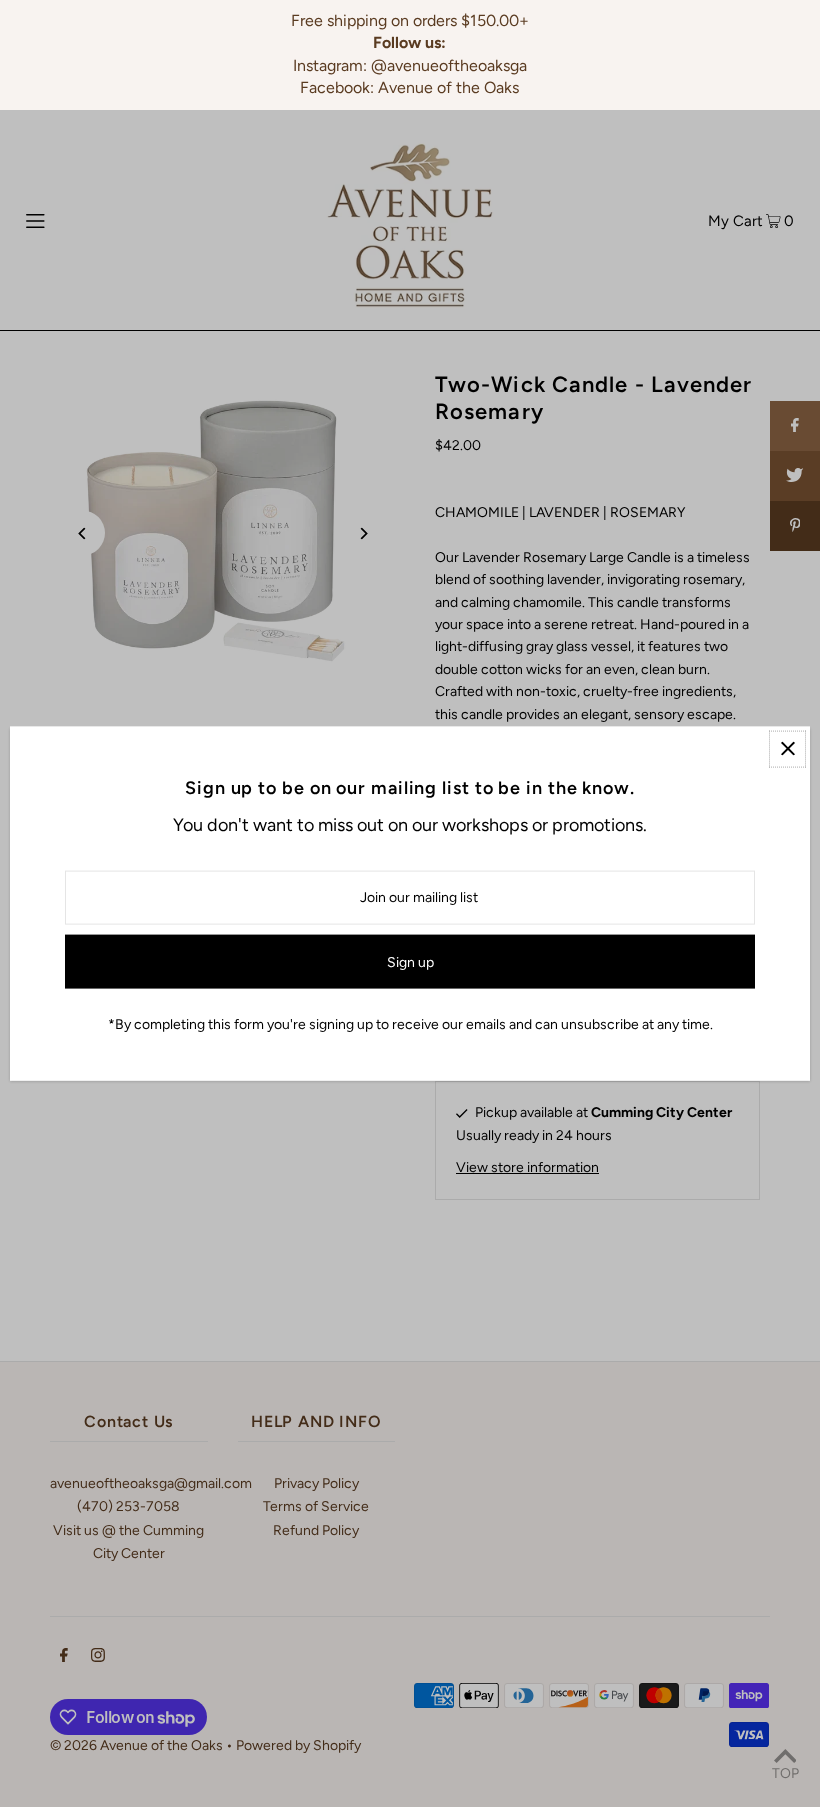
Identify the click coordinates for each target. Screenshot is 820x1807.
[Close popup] (787, 748)
